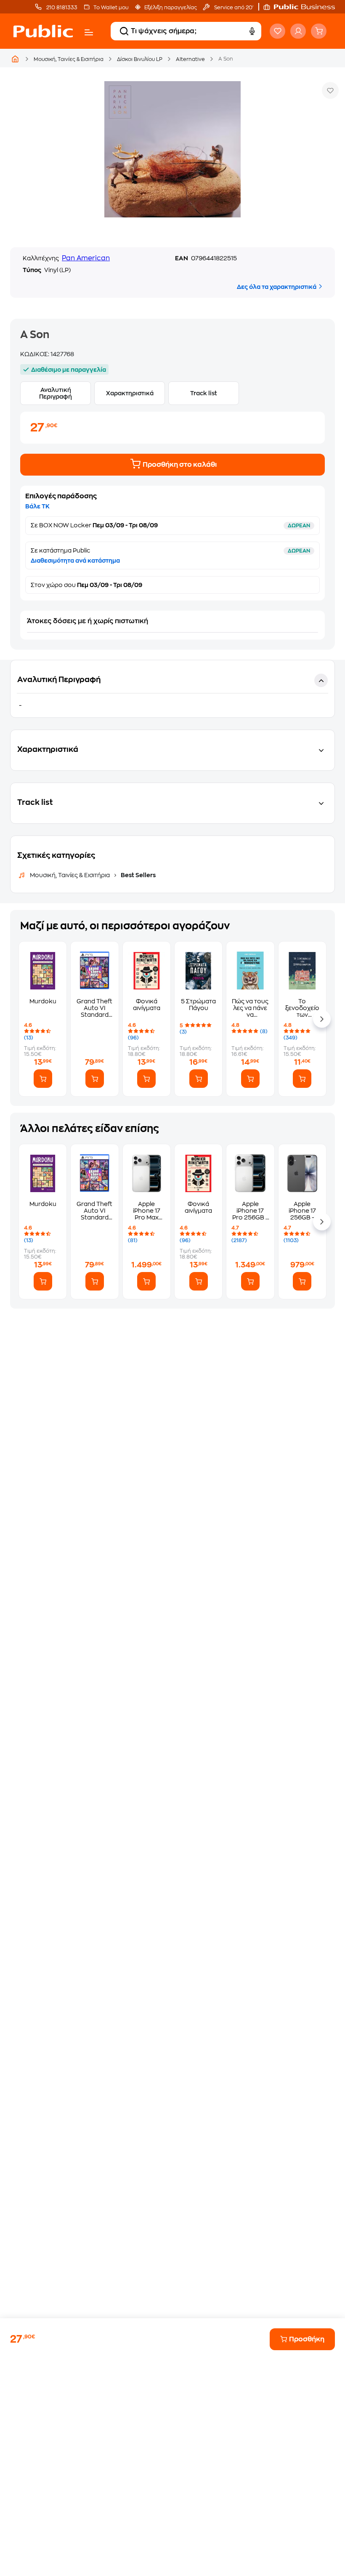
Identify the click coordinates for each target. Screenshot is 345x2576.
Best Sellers (138, 875)
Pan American (86, 258)
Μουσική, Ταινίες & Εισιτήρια (69, 59)
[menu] (89, 32)
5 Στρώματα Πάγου (198, 1005)
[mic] (252, 31)
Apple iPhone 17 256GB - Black (302, 1211)
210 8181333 (61, 8)
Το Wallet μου (111, 8)
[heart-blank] (277, 31)
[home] (43, 31)
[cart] (319, 31)
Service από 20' (233, 8)
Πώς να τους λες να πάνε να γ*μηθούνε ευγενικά (250, 1008)
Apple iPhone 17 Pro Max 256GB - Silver (147, 1211)
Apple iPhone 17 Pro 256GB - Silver (250, 1211)
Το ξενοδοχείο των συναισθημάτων (302, 1008)
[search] (124, 31)
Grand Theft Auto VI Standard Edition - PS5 (95, 1008)
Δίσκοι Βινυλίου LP (140, 59)
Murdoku (43, 1001)
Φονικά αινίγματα (147, 1005)
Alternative (190, 59)
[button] (303, 7)
